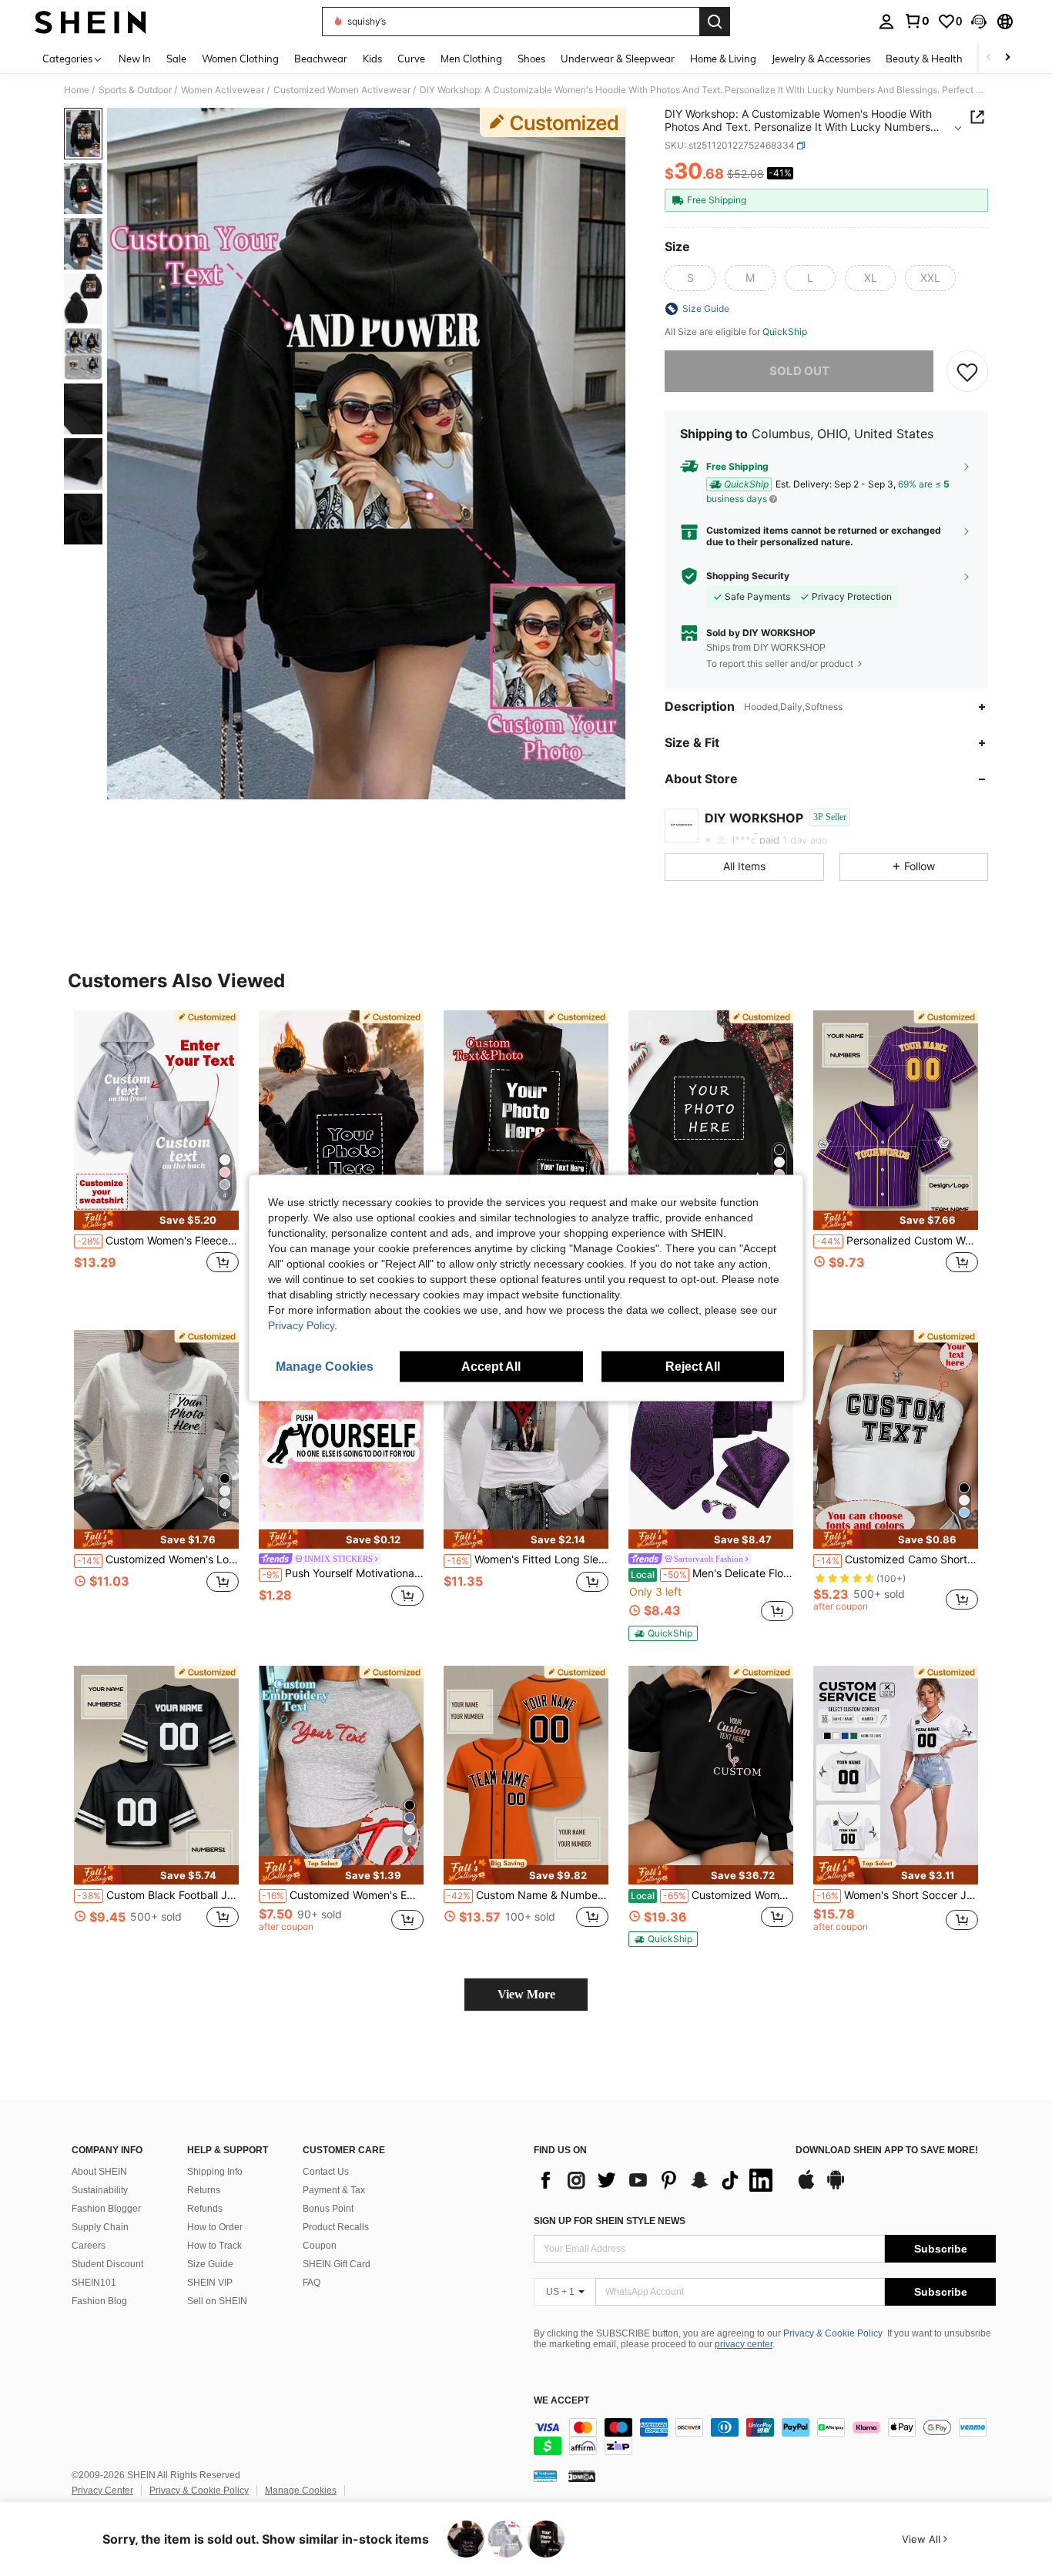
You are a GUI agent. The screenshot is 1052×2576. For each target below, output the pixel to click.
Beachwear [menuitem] (321, 59)
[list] (657, 2180)
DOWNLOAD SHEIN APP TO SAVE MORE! (887, 2151)
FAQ (312, 2283)
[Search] (715, 22)
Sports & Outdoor (135, 90)
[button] (979, 22)
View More (526, 1994)
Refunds (205, 2209)
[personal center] (886, 22)
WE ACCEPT (561, 2401)
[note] (156, 1220)
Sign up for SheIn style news (610, 2221)
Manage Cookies (301, 2491)
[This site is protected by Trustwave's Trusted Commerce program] (545, 2476)
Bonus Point (328, 2209)
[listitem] (156, 1158)
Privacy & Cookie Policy (833, 2333)
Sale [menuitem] (176, 59)
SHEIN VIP (210, 2283)
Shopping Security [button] (748, 576)
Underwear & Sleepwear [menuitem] (618, 59)
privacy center (744, 2344)
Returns (204, 2190)
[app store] (806, 2187)
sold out (799, 371)
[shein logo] (90, 22)
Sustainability (100, 2190)
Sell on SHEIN (217, 2301)
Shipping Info (215, 2172)
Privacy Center (102, 2491)
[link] (916, 21)
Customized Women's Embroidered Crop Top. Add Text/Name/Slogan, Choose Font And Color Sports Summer (343, 1895)
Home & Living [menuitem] (723, 59)
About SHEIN (99, 2172)
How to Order (215, 2227)
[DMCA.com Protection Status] (582, 2476)
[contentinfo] (765, 2437)
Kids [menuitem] (372, 59)
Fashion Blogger (106, 2209)
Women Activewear (223, 90)
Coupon (320, 2246)
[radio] (690, 278)
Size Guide (210, 2264)
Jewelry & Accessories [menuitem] (821, 59)
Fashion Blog (99, 2301)
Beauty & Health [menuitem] (924, 59)
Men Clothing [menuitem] (471, 59)
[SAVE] (967, 371)
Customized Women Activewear (342, 90)
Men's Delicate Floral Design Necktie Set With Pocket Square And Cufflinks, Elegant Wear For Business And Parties (712, 1573)
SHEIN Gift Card (337, 2264)
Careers (89, 2246)
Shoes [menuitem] (531, 59)
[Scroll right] (1007, 58)
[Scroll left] (989, 58)
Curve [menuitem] (411, 59)
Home (77, 90)
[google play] (836, 2187)
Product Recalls (336, 2227)
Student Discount (107, 2264)
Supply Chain (100, 2227)
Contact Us (326, 2172)
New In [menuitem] (135, 59)
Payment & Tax (334, 2190)
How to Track (214, 2246)
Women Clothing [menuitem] (240, 59)
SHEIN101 (94, 2283)
